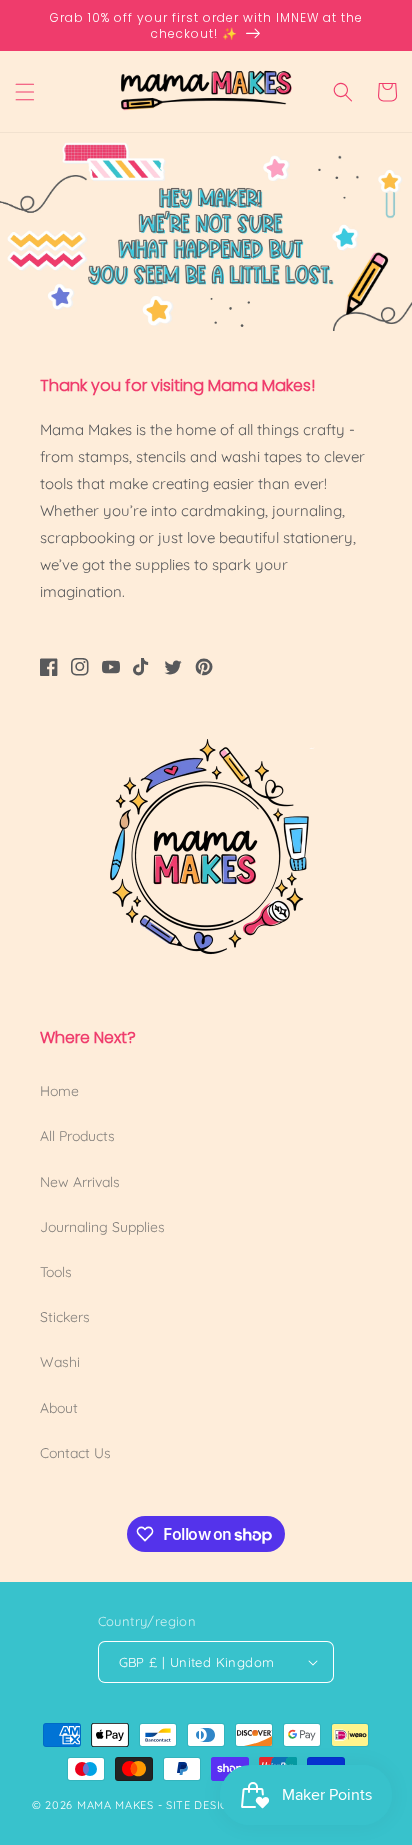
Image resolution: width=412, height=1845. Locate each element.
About (59, 1408)
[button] (25, 92)
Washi (60, 1362)
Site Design (202, 1805)
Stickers (65, 1317)
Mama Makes (115, 1805)
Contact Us (75, 1453)
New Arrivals (80, 1182)
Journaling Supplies (102, 1227)
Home (59, 1091)
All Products (77, 1136)
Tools (56, 1272)
